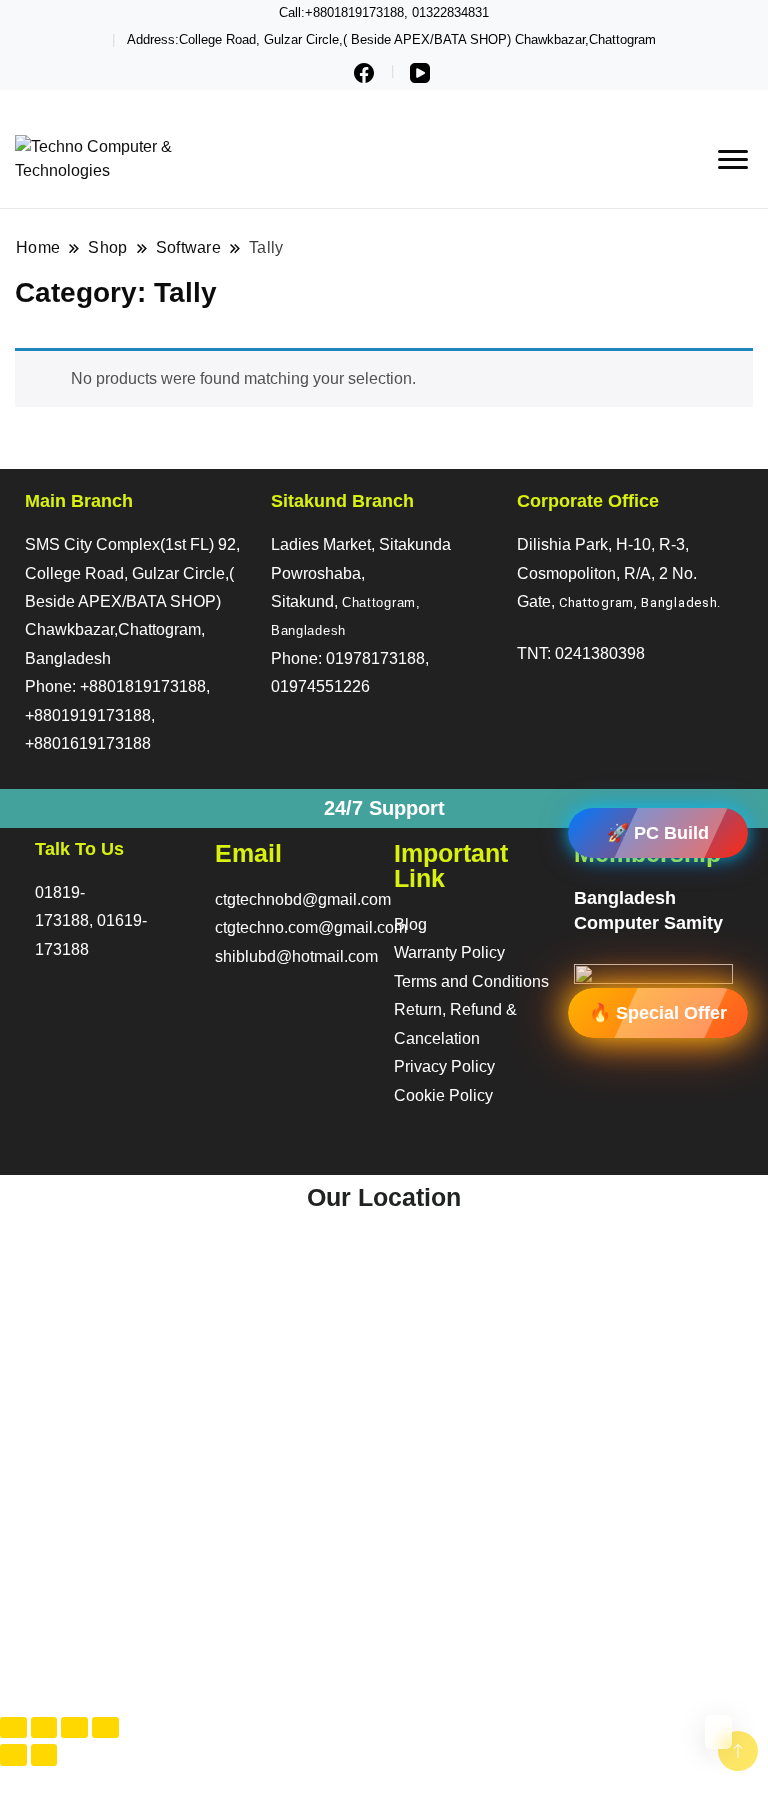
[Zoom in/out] (13, 1727)
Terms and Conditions (471, 981)
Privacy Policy (444, 1066)
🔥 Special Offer (658, 1012)
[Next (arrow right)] (44, 1754)
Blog (410, 924)
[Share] (74, 1727)
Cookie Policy (443, 1095)
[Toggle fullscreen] (44, 1727)
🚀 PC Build (658, 833)
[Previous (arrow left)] (13, 1754)
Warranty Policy (449, 952)
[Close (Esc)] (105, 1727)
